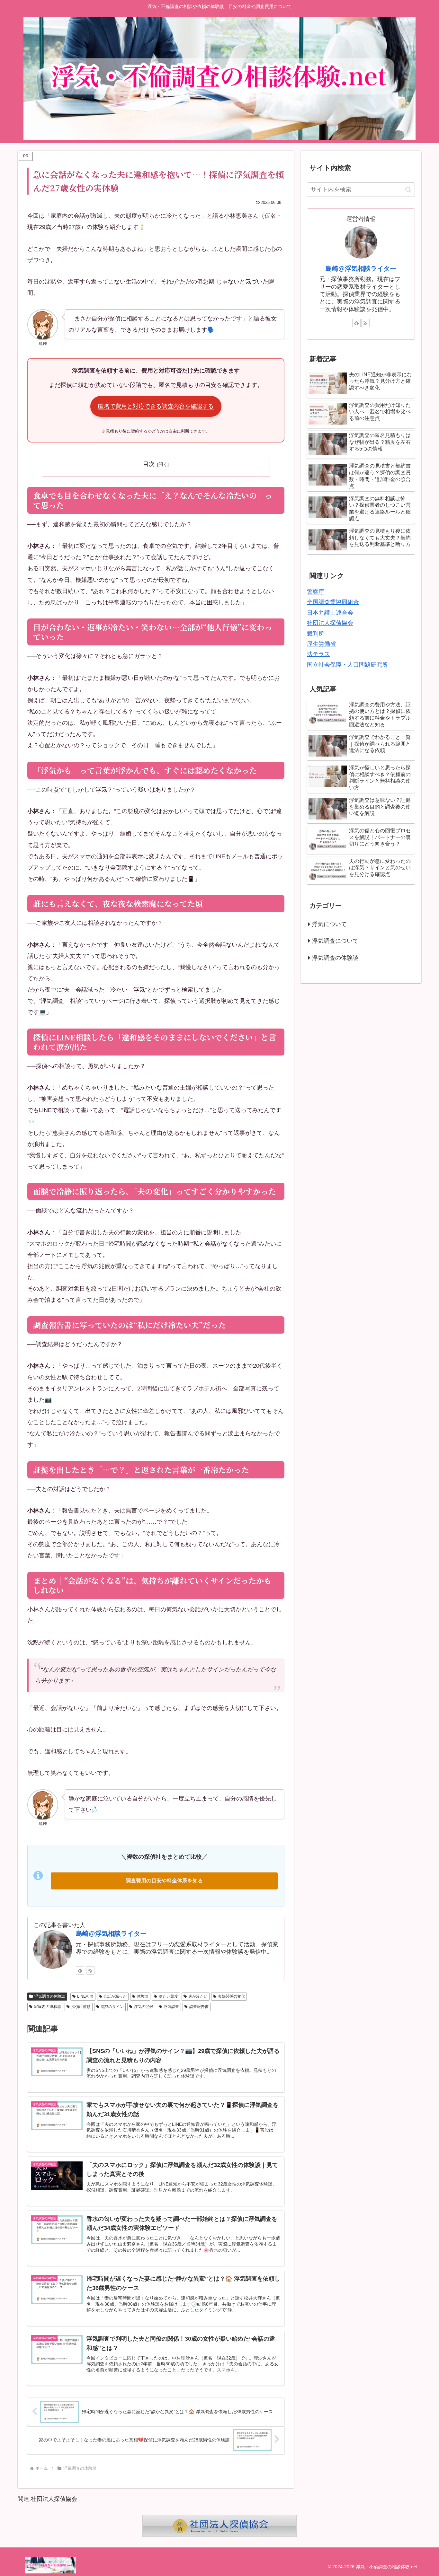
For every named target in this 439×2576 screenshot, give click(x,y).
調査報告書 (199, 2007)
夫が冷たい (198, 1996)
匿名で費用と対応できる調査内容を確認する (156, 406)
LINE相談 (85, 1996)
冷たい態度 (168, 1996)
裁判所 (316, 634)
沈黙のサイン (112, 2007)
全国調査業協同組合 (333, 602)
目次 (149, 464)
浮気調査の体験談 (50, 1996)
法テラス (318, 654)
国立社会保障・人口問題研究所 (347, 665)
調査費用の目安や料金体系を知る (164, 1881)
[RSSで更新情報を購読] (90, 1970)
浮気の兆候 (144, 2007)
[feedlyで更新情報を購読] (80, 1970)
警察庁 (316, 592)
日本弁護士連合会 (330, 613)
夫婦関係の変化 (231, 1996)
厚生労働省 (321, 644)
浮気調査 (171, 2007)
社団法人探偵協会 (330, 623)
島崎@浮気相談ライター (111, 1933)
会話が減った (115, 1996)
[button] (408, 190)
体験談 (143, 1996)
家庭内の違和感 (48, 2007)
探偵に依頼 (81, 2007)
